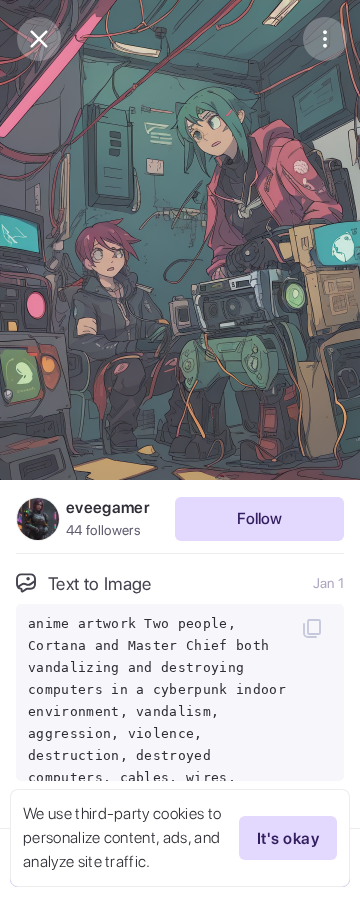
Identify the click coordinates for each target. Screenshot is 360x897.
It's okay (288, 838)
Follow (259, 518)
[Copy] (312, 628)
